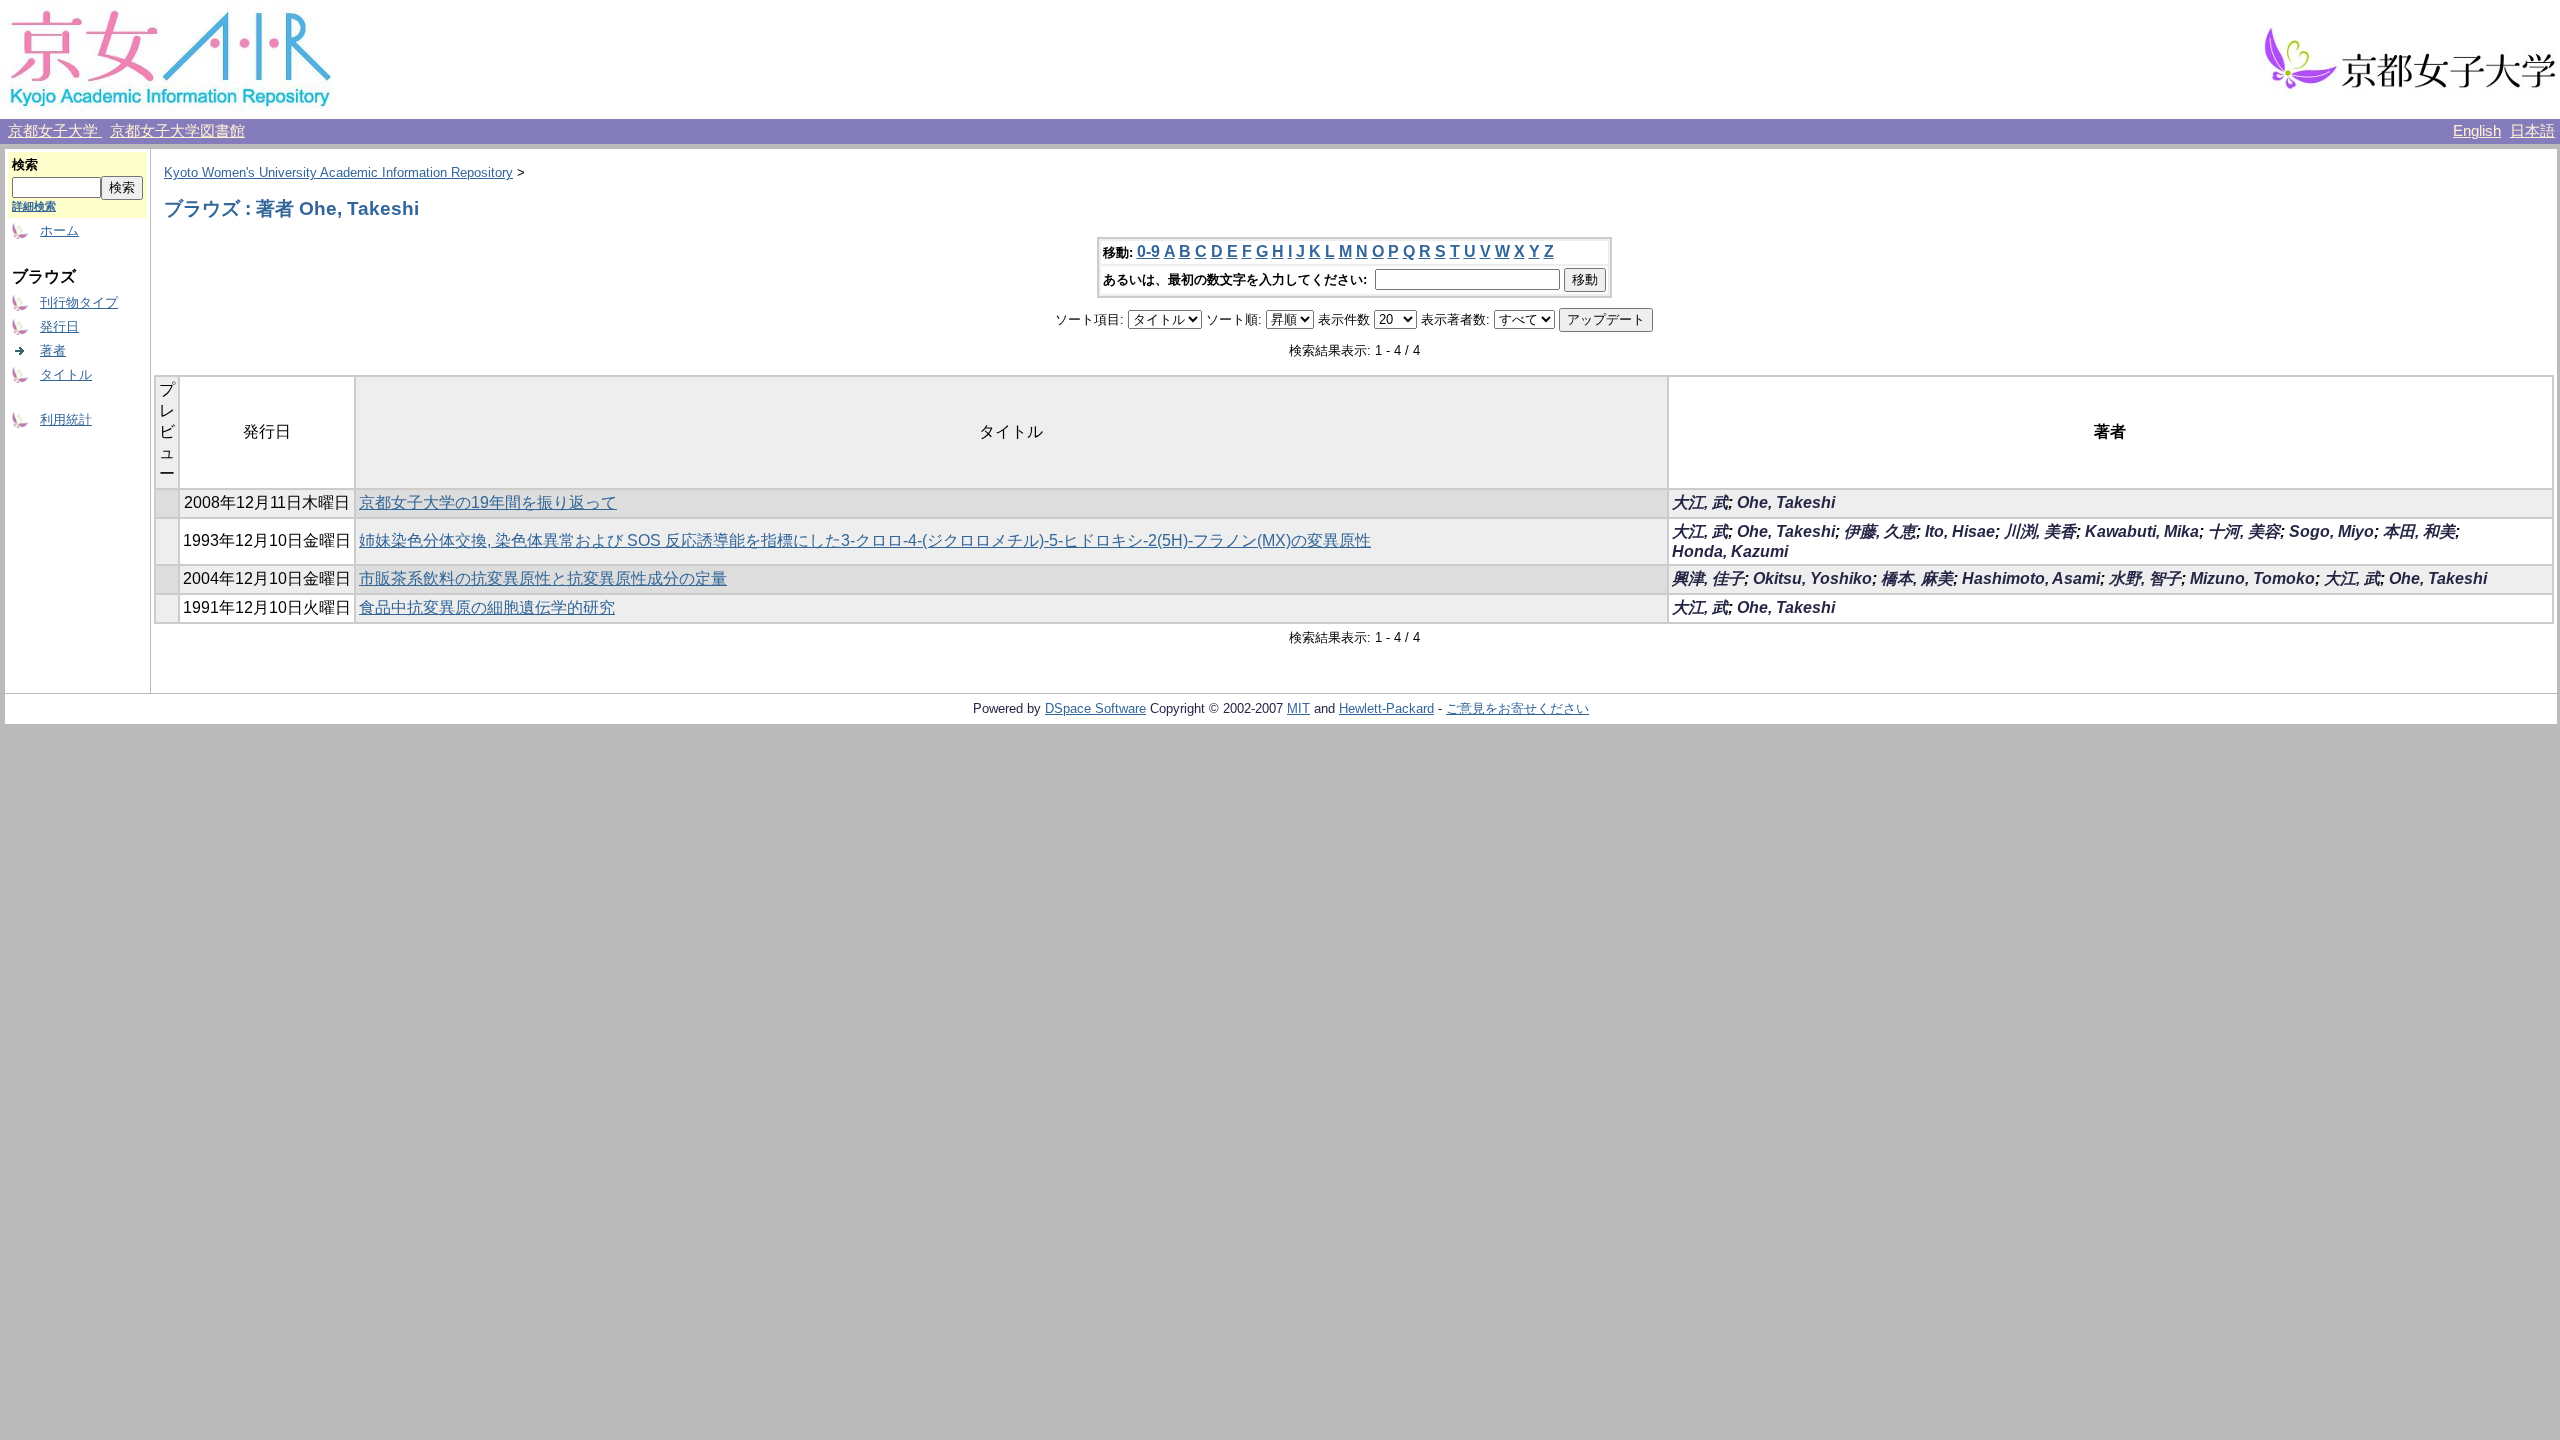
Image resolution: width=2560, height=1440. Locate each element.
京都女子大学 (55, 131)
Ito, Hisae (1960, 531)
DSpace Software (1095, 708)
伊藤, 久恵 (1880, 531)
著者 (53, 350)
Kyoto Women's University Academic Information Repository (338, 172)
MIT (1298, 708)
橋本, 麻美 (1917, 578)
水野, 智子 (2145, 578)
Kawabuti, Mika (2142, 531)
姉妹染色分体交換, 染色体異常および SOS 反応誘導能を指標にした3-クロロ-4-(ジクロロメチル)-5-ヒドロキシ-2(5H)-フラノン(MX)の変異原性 (865, 540)
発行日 (59, 326)
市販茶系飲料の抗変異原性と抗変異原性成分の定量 (543, 578)
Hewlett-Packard (1386, 708)
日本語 (2532, 131)
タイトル (66, 374)
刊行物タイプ (79, 302)
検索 (25, 164)
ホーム (59, 230)
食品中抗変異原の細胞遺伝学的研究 (487, 607)
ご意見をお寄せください (1517, 708)
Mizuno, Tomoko (2252, 578)
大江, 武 (1700, 502)
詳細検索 (34, 206)
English (2477, 131)
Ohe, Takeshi (1786, 502)
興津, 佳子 (1708, 578)
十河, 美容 (2244, 531)
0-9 (1148, 251)
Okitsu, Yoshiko (1812, 578)
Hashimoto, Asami (2031, 578)
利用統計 (66, 419)
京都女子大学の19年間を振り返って (488, 502)
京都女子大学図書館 (177, 131)
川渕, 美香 (2040, 531)
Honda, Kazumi (1730, 551)
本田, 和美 (2419, 531)
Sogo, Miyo (2331, 531)
